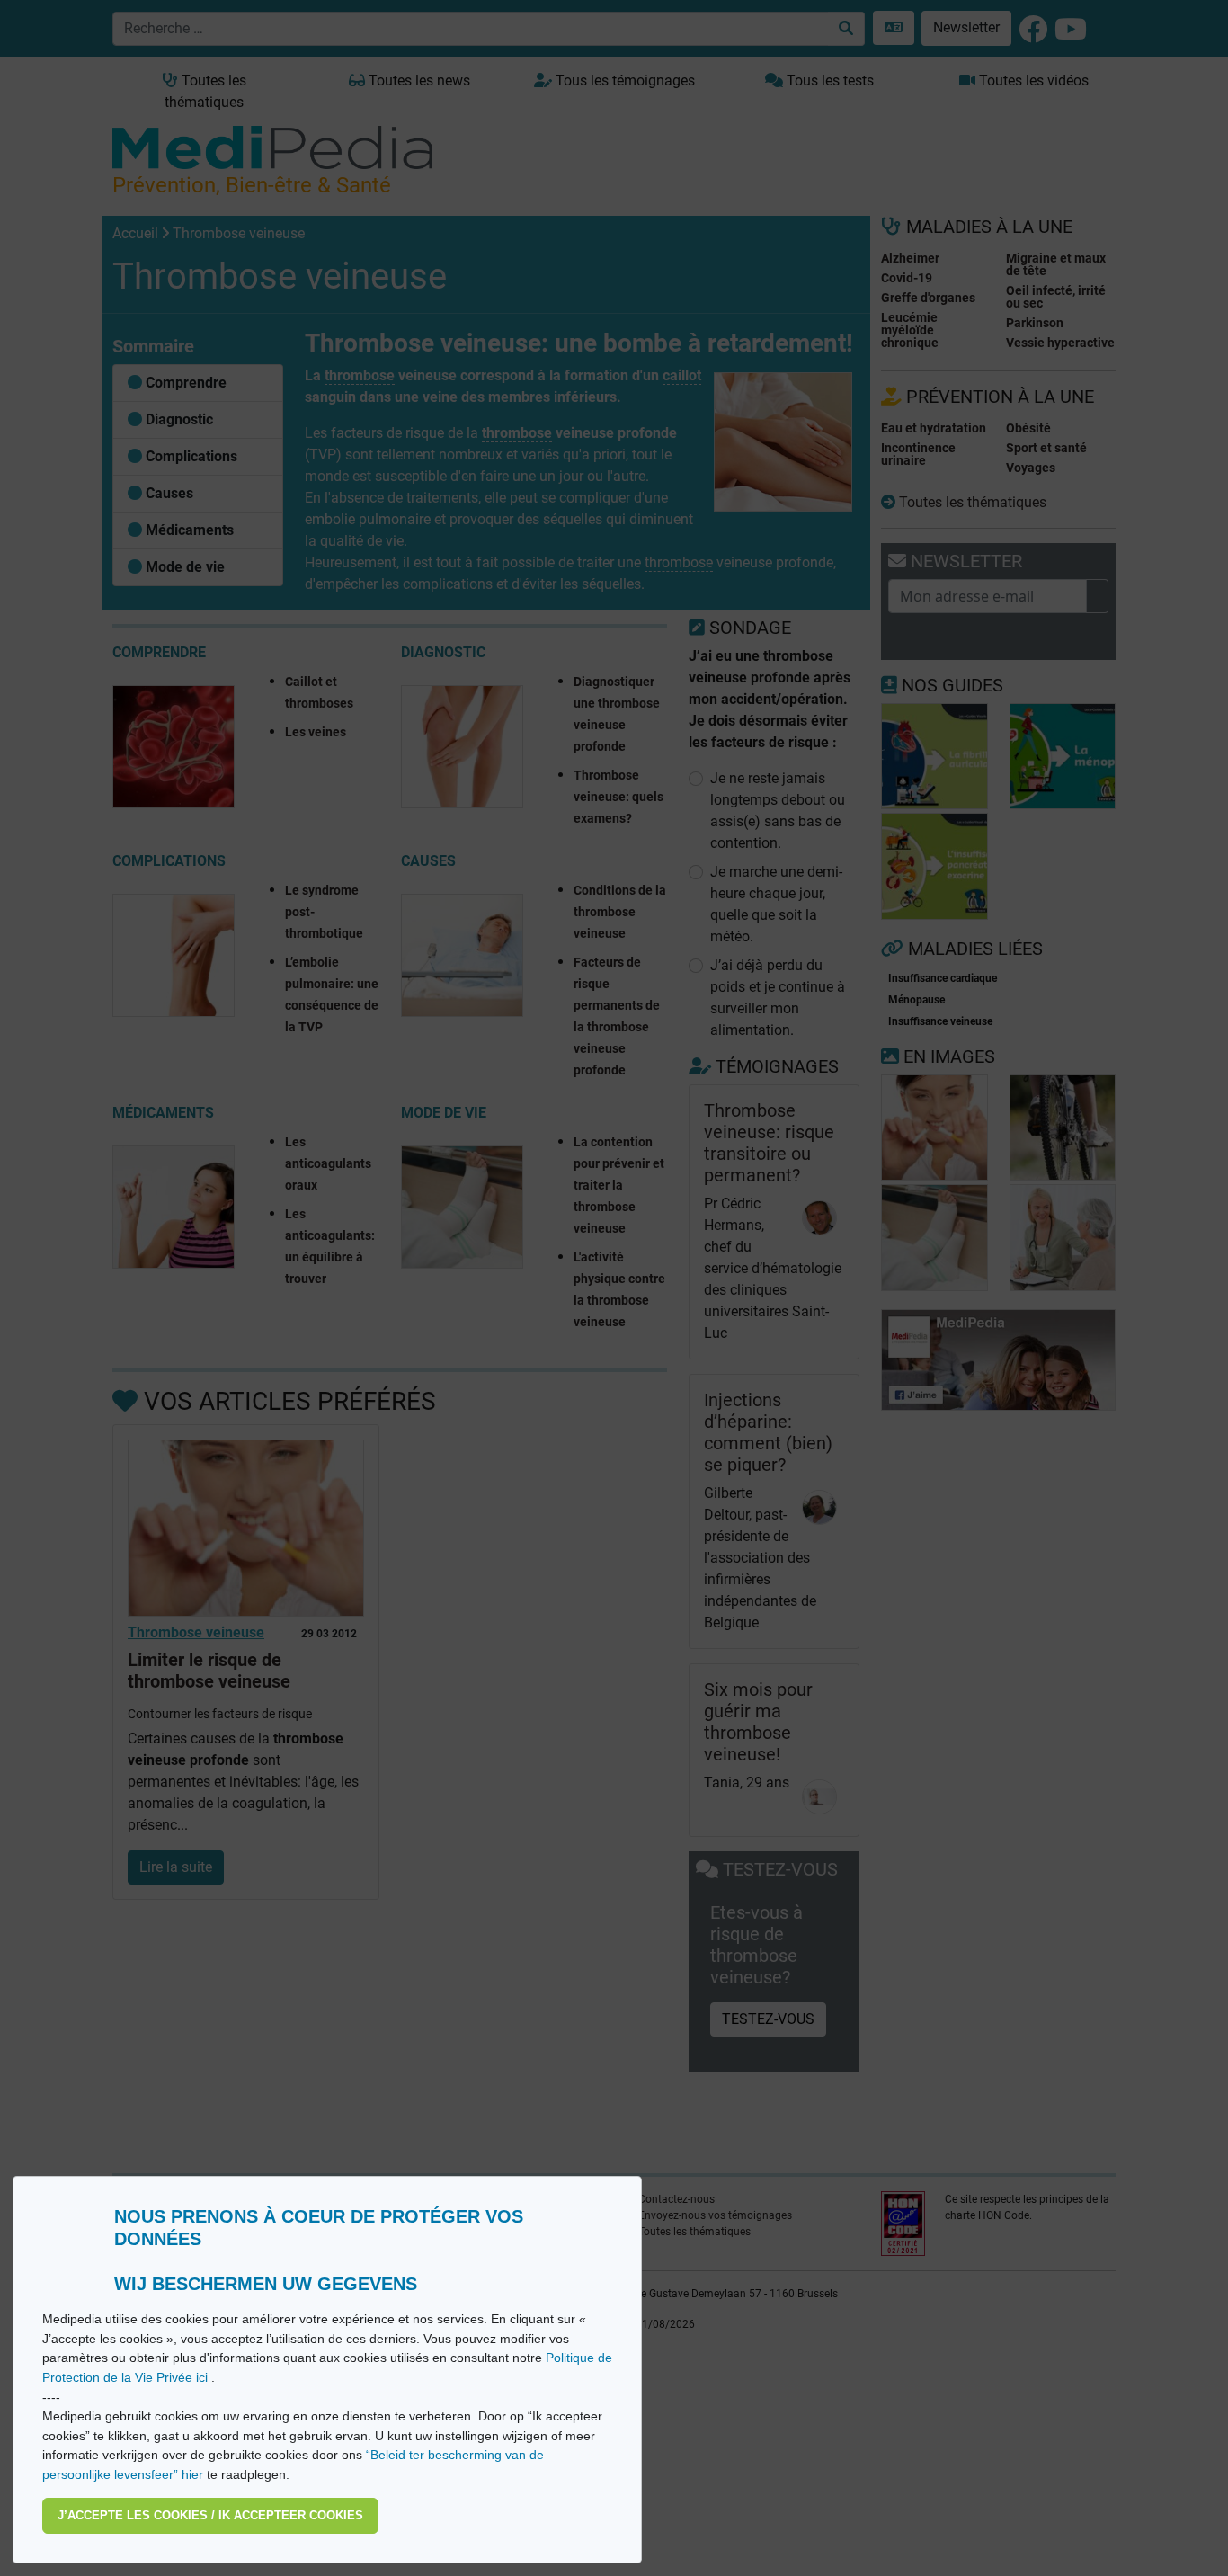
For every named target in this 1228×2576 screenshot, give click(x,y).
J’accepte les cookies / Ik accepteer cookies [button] (210, 2515)
